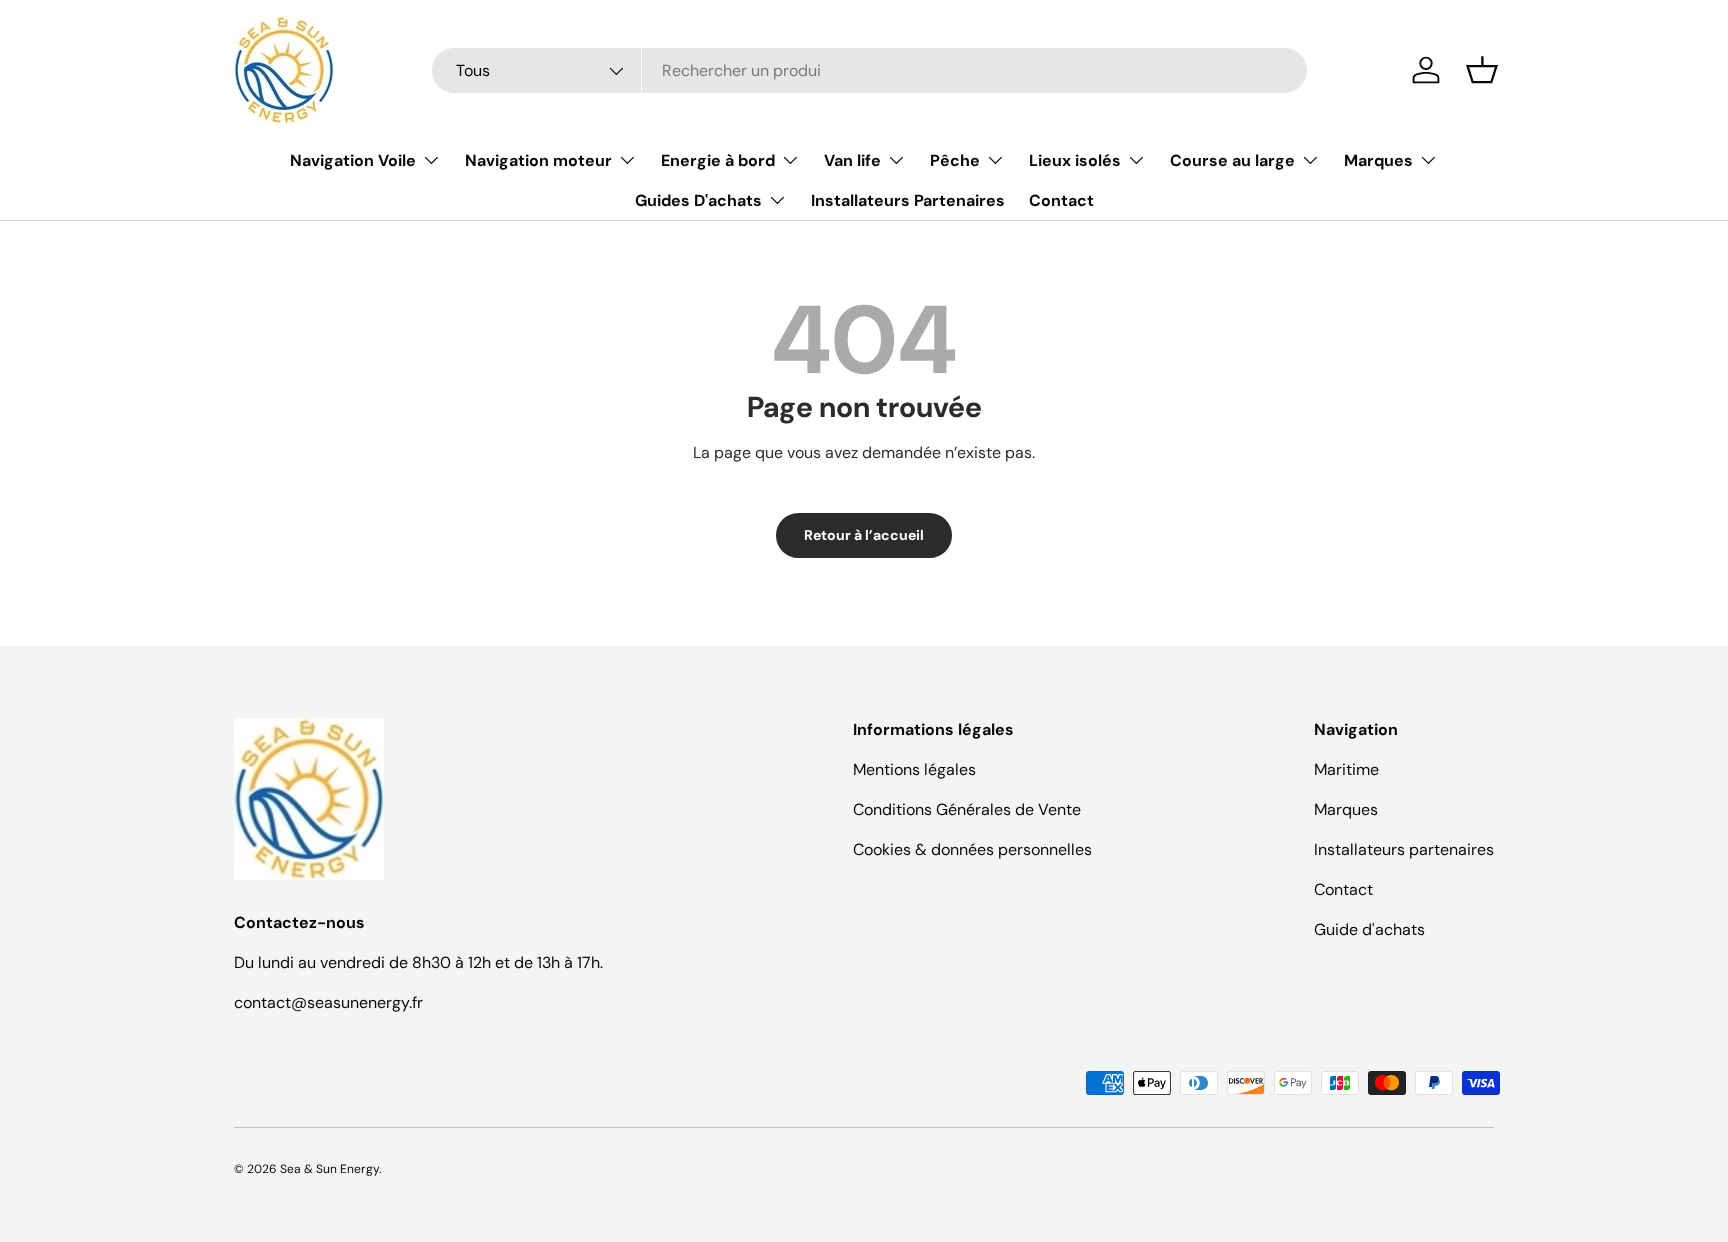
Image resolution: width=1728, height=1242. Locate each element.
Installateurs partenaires (1404, 849)
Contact (1061, 200)
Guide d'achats (1369, 929)
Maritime (1346, 769)
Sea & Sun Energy (329, 1169)
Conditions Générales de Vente (967, 809)
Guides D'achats (698, 200)
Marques (1378, 160)
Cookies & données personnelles (972, 849)
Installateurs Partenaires (908, 200)
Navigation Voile (353, 160)
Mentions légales (914, 769)
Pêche (955, 160)
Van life (852, 160)
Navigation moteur (538, 160)
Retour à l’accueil (864, 535)
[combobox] (869, 70)
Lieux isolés (1075, 160)
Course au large (1232, 160)
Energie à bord (718, 160)
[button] (1482, 70)
